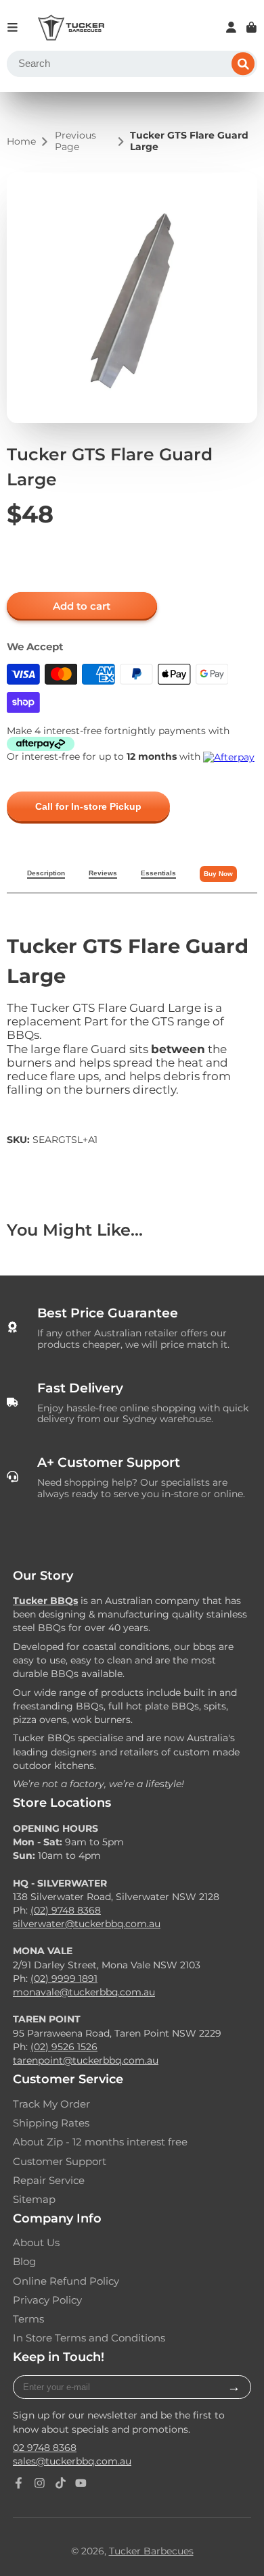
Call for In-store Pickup (88, 806)
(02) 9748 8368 (66, 1910)
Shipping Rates (51, 2123)
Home (21, 142)
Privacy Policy (47, 2300)
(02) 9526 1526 (64, 2047)
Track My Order (51, 2104)
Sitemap (34, 2200)
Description (46, 873)
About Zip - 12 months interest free (100, 2142)
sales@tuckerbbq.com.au (72, 2461)
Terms (28, 2319)
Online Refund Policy (66, 2281)
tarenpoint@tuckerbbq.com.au (86, 2060)
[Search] (243, 64)
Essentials (158, 873)
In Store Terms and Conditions (89, 2338)
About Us (36, 2243)
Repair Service (49, 2181)
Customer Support (60, 2162)
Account (231, 27)
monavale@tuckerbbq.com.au (84, 1992)
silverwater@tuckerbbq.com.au (87, 1924)
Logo (71, 28)
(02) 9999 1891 (64, 1978)
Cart (251, 27)
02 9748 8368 (45, 2448)
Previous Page (75, 141)
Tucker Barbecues (151, 2551)
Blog (24, 2262)
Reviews (103, 873)
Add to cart (82, 606)
